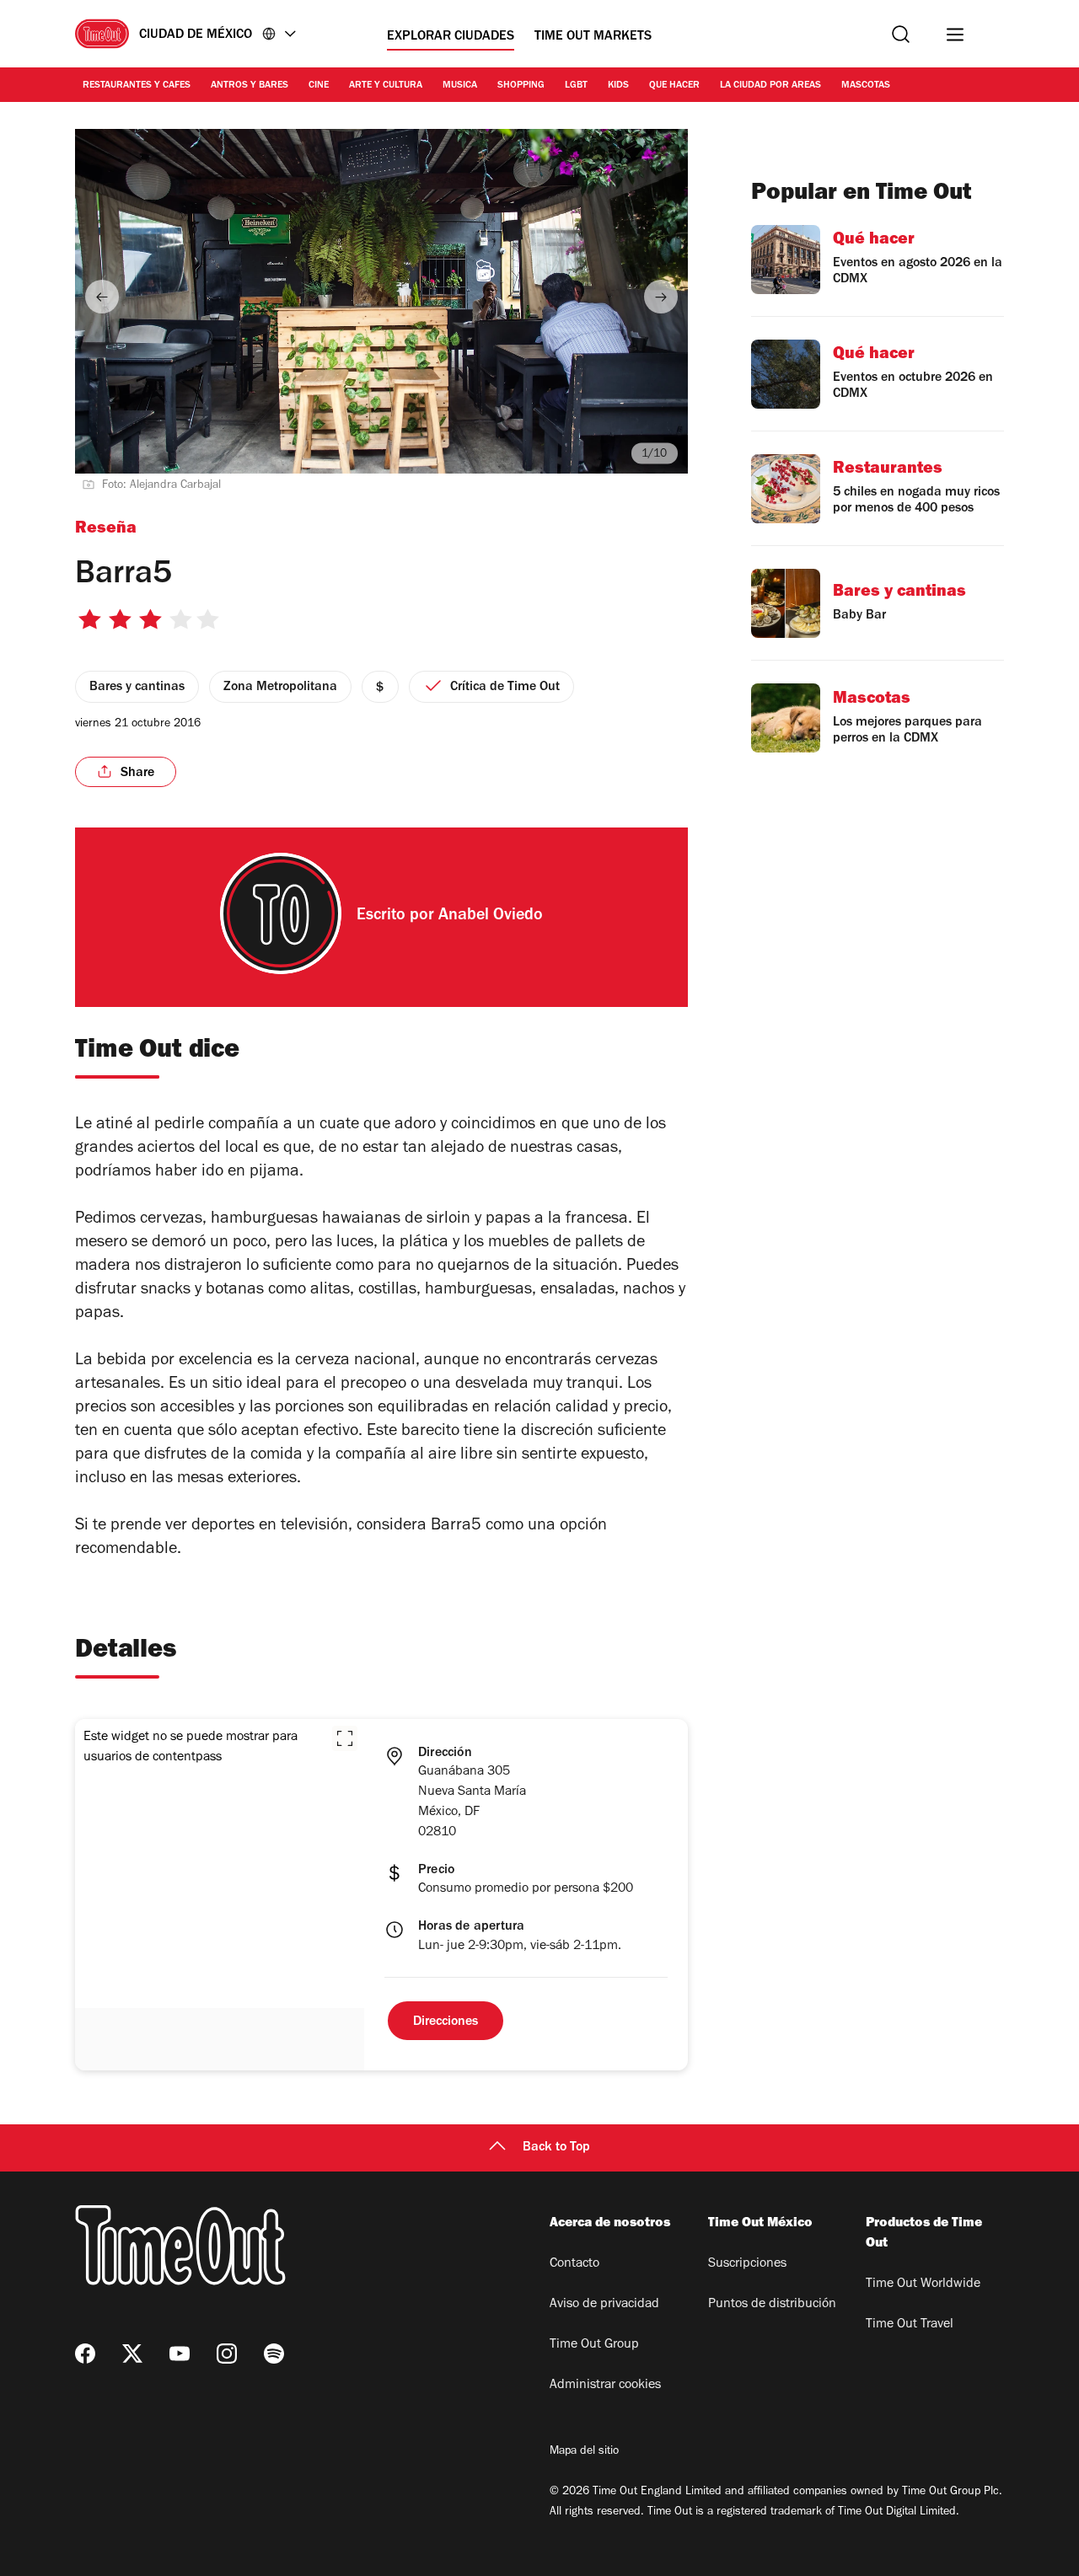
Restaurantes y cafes (137, 86)
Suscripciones (747, 2264)
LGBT (576, 86)
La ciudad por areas (770, 86)
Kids (618, 86)
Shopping (521, 86)
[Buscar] (901, 34)
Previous (102, 297)
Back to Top (556, 2148)
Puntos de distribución (772, 2305)
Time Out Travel (910, 2325)
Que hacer (674, 86)
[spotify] (274, 2354)
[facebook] (85, 2354)
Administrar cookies (605, 2386)
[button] (345, 1738)
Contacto (574, 2264)
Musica (460, 86)
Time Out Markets (593, 37)
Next (661, 297)
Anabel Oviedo (491, 917)
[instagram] (227, 2354)
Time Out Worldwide (923, 2284)
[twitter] (132, 2354)
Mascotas (866, 86)
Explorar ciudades (451, 37)
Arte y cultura (386, 86)
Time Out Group (594, 2345)
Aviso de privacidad (604, 2305)
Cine (319, 86)
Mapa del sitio (584, 2452)
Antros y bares (250, 86)
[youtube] (180, 2354)
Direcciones (446, 2022)
